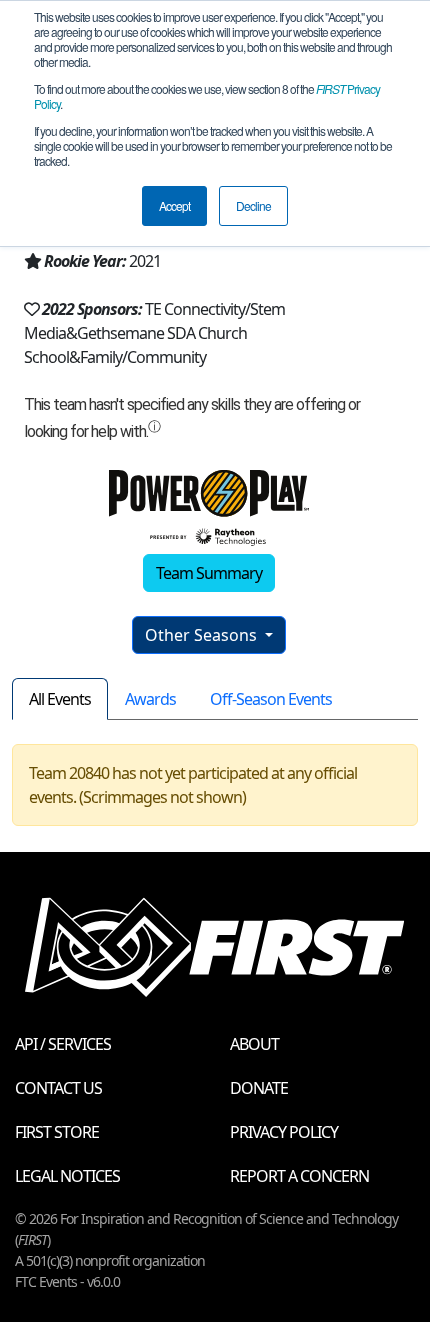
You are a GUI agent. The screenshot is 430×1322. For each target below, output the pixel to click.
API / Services (63, 1044)
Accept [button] (174, 205)
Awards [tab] (150, 699)
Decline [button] (253, 205)
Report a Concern (299, 1176)
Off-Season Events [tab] (271, 699)
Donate (259, 1088)
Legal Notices (67, 1176)
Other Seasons (203, 635)
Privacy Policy (284, 1132)
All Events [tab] (60, 699)
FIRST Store (57, 1132)
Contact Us (58, 1088)
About (254, 1044)
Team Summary (209, 573)
